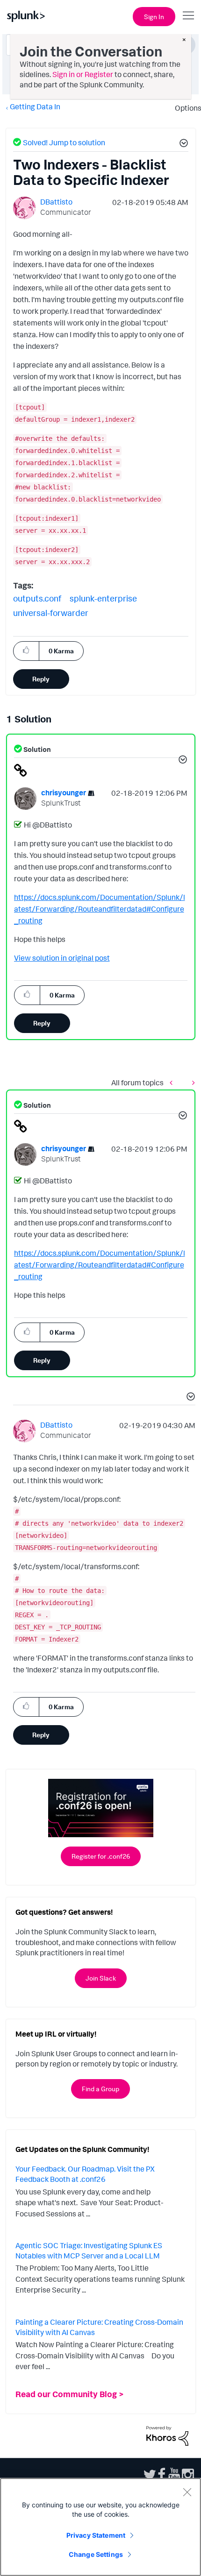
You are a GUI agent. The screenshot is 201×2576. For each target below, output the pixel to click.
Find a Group (100, 2089)
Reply (41, 679)
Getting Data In (35, 106)
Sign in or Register (83, 74)
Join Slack (101, 1978)
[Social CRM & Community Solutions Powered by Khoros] (167, 2435)
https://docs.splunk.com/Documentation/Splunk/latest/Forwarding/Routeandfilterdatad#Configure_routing (100, 909)
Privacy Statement (96, 2535)
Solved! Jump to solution (64, 142)
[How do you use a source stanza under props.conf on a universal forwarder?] (191, 1083)
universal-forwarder (51, 613)
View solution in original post (62, 958)
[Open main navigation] (188, 15)
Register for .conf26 (101, 1856)
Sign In (154, 17)
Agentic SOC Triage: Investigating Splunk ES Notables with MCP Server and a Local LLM (89, 2250)
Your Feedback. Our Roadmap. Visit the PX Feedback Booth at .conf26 (85, 2174)
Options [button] (185, 108)
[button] (182, 144)
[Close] (187, 2492)
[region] (100, 2527)
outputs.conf (37, 598)
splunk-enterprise (103, 598)
